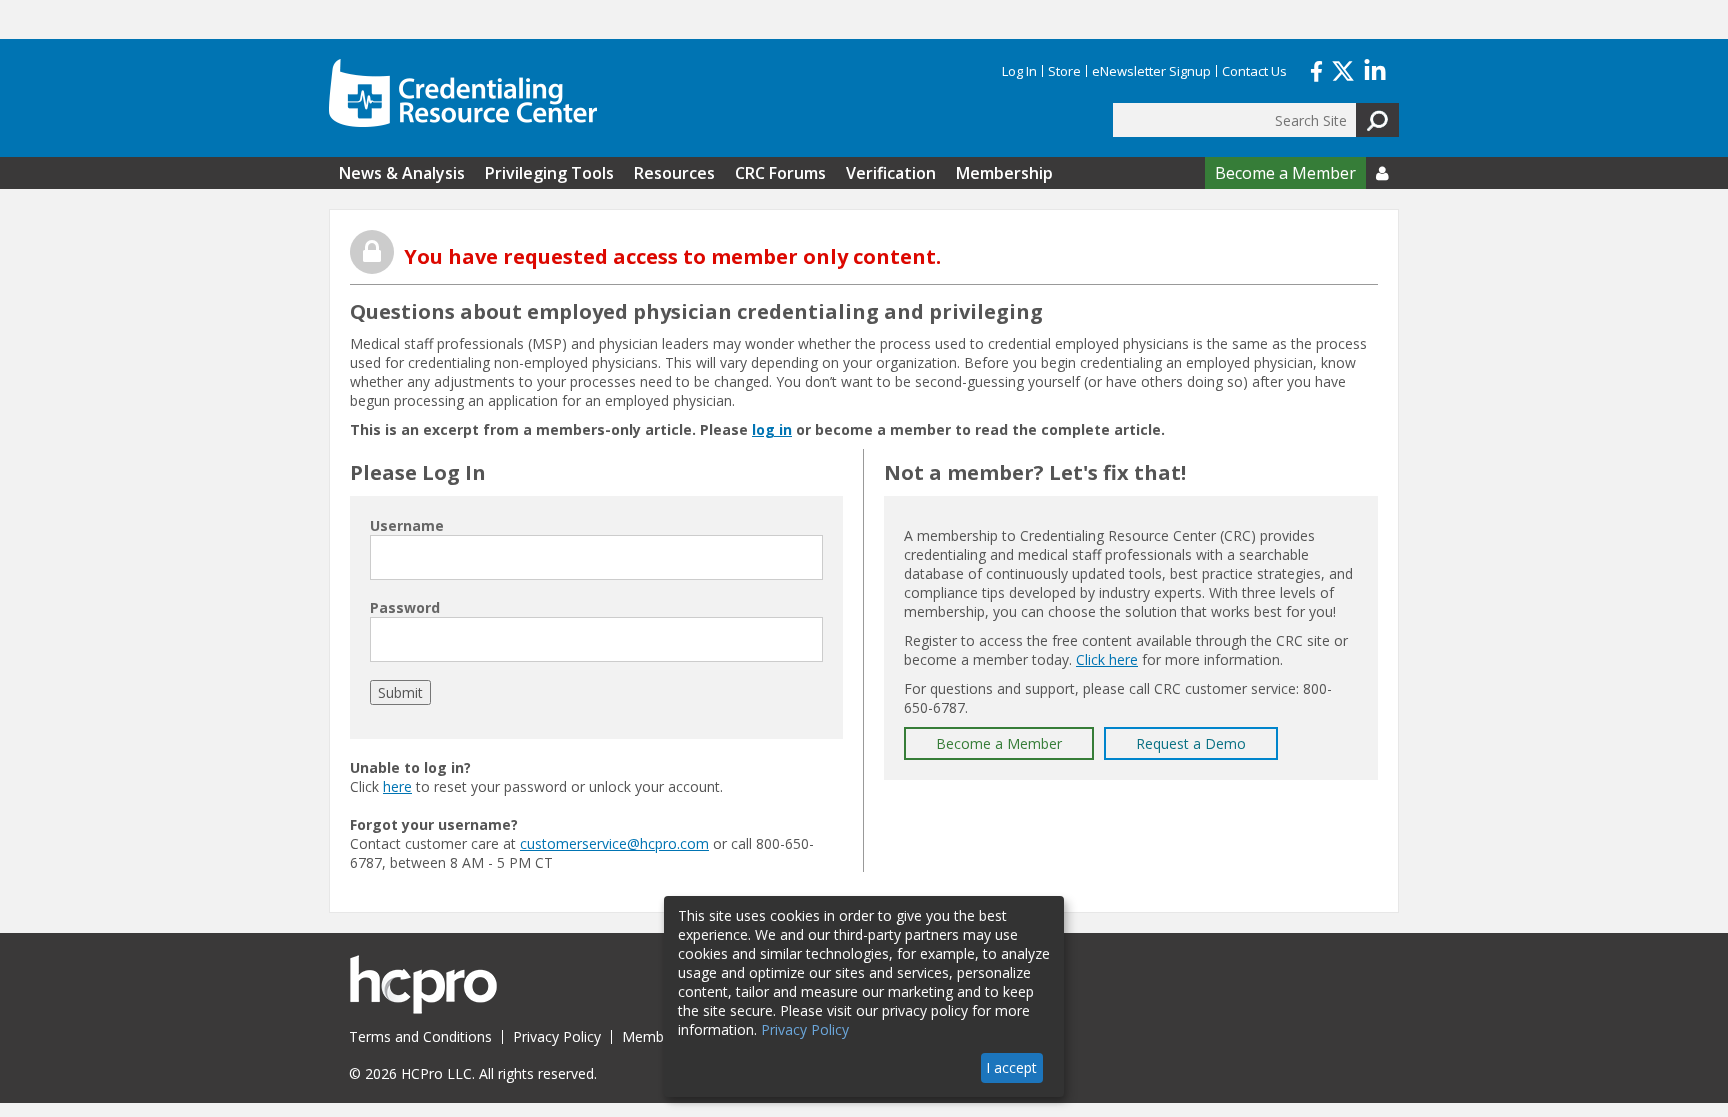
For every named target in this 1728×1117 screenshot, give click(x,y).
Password (405, 607)
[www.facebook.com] (1316, 69)
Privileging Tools (549, 173)
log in (772, 429)
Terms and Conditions (420, 1036)
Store (1064, 71)
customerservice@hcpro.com (614, 843)
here (397, 786)
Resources (674, 173)
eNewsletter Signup (1151, 71)
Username (407, 525)
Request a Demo (1191, 743)
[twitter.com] (1343, 69)
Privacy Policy (557, 1036)
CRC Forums (780, 173)
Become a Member (1285, 173)
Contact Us (1254, 71)
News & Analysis (402, 173)
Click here (1107, 659)
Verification (891, 173)
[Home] (463, 93)
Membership (1004, 173)
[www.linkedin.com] (1375, 69)
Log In (1019, 71)
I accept (1011, 1067)
